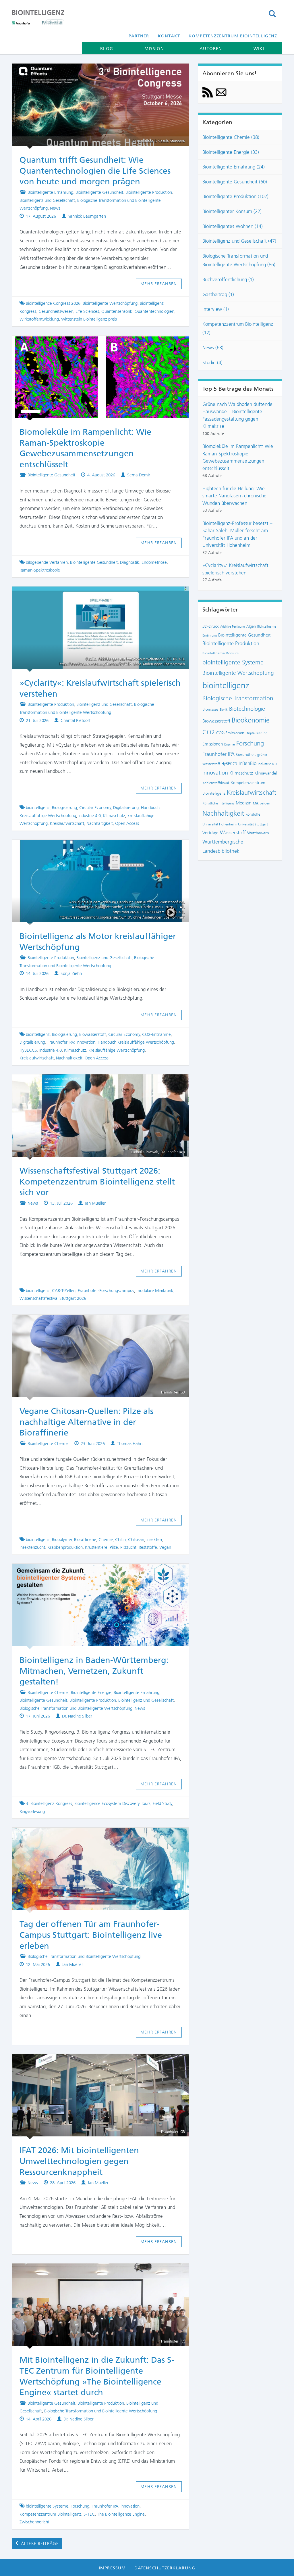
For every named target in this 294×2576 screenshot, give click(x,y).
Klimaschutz (114, 816)
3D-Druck (211, 626)
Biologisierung (64, 808)
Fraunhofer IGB (173, 2132)
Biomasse (210, 709)
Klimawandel (266, 773)
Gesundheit (246, 754)
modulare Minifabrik (155, 1291)
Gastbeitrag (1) (218, 294)
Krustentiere (96, 1547)
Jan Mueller (95, 1203)
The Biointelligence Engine (121, 2514)
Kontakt (169, 36)
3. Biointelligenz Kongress (49, 1803)
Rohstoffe (253, 814)
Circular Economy (95, 808)
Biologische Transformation (238, 698)
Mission (154, 49)
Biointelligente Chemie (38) (231, 137)
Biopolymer (62, 1540)
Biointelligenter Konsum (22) (232, 211)
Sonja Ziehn (71, 973)
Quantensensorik (117, 311)
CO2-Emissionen (230, 733)
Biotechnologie (247, 709)
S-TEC (89, 2514)
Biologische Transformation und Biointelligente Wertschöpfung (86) (239, 260)
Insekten (154, 1540)
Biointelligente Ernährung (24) (234, 167)
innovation (130, 2506)
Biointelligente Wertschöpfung (110, 303)
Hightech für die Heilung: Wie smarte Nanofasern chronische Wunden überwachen (234, 496)
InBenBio (247, 763)
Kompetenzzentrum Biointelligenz (233, 36)
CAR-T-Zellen (64, 1291)
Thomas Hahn (130, 1444)
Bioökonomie (251, 720)
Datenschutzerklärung (165, 2568)
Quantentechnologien (154, 311)
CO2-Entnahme (156, 1034)
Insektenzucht (32, 1547)
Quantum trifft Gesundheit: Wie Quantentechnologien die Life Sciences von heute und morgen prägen (95, 171)
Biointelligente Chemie (48, 1444)
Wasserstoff (233, 833)
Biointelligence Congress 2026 (53, 303)
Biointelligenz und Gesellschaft (47, 200)
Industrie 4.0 (90, 816)
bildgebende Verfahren (47, 562)
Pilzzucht (128, 1547)
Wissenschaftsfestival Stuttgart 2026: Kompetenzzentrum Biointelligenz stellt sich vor (97, 1181)
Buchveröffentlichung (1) (228, 279)
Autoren (211, 49)
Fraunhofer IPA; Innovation (71, 1042)
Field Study (163, 1803)
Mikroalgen (262, 803)
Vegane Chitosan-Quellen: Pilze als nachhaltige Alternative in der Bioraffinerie (86, 1422)
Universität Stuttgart (253, 824)
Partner (139, 36)
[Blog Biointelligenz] (43, 17)
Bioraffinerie (85, 1540)
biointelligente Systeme (47, 2506)
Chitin (120, 1540)
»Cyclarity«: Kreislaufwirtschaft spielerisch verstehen (235, 569)
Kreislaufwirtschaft (67, 823)
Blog (107, 49)
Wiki (259, 49)
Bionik (224, 710)
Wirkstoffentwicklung (39, 319)
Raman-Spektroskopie (40, 570)
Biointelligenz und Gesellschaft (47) (239, 241)
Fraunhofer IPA (105, 2506)
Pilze (114, 1547)
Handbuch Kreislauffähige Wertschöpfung (136, 1042)
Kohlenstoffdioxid (216, 783)
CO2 (209, 732)
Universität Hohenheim (219, 824)
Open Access (127, 823)
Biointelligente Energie (91, 1693)
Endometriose (154, 562)
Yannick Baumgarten (87, 216)
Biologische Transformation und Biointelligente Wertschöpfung (76, 1708)
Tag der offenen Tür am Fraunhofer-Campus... (95, 1836)
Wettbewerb (258, 833)
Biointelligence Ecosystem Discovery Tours (112, 1803)
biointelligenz (38, 808)
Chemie (106, 1540)
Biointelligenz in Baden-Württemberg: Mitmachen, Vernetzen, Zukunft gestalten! (94, 1671)
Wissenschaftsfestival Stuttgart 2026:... (95, 1082)
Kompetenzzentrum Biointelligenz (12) (238, 328)
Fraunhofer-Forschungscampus (106, 1291)
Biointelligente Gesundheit (99, 192)
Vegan (165, 1547)
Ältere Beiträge (39, 2544)
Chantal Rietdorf (76, 720)
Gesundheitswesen (56, 311)
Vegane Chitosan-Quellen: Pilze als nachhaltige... (100, 1323)
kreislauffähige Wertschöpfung (117, 1050)
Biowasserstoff (93, 1034)
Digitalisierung (126, 808)
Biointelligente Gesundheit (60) (235, 182)
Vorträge (210, 833)
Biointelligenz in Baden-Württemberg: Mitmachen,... (101, 1572)
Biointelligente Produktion (149, 192)
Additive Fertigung (233, 627)
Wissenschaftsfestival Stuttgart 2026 (53, 1298)
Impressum (112, 2568)
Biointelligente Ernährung (50, 192)
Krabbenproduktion (65, 1547)
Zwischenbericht (34, 2522)
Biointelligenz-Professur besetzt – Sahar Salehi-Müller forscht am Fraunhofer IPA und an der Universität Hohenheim (237, 534)
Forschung (80, 2506)
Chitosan (136, 1540)
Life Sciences (87, 311)
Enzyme (230, 744)
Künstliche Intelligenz (218, 803)
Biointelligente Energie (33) (231, 152)
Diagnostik (130, 562)
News (55, 208)
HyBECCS (28, 1050)
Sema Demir (139, 475)
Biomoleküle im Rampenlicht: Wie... (95, 344)
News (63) (213, 348)
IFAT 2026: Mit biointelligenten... (95, 2062)
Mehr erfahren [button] (159, 284)
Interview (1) (216, 309)
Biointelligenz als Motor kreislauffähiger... (95, 848)
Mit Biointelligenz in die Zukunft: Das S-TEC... (95, 2272)
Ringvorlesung (32, 1812)
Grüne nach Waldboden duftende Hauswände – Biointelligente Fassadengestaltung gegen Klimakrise (237, 415)
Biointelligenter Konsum (220, 653)
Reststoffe (148, 1547)
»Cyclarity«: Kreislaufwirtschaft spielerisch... (95, 595)
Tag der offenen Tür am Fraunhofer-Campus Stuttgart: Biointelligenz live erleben (91, 1935)
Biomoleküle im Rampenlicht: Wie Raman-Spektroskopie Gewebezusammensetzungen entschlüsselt (238, 457)
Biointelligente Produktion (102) (235, 196)
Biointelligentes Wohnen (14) (233, 226)
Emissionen (213, 744)
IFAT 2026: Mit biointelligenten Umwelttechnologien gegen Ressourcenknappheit (79, 2161)
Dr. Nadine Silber (77, 1716)
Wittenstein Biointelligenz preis (89, 319)
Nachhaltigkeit (100, 823)
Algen (251, 626)
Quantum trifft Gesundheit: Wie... (95, 72)
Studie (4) (212, 363)
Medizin (244, 803)
